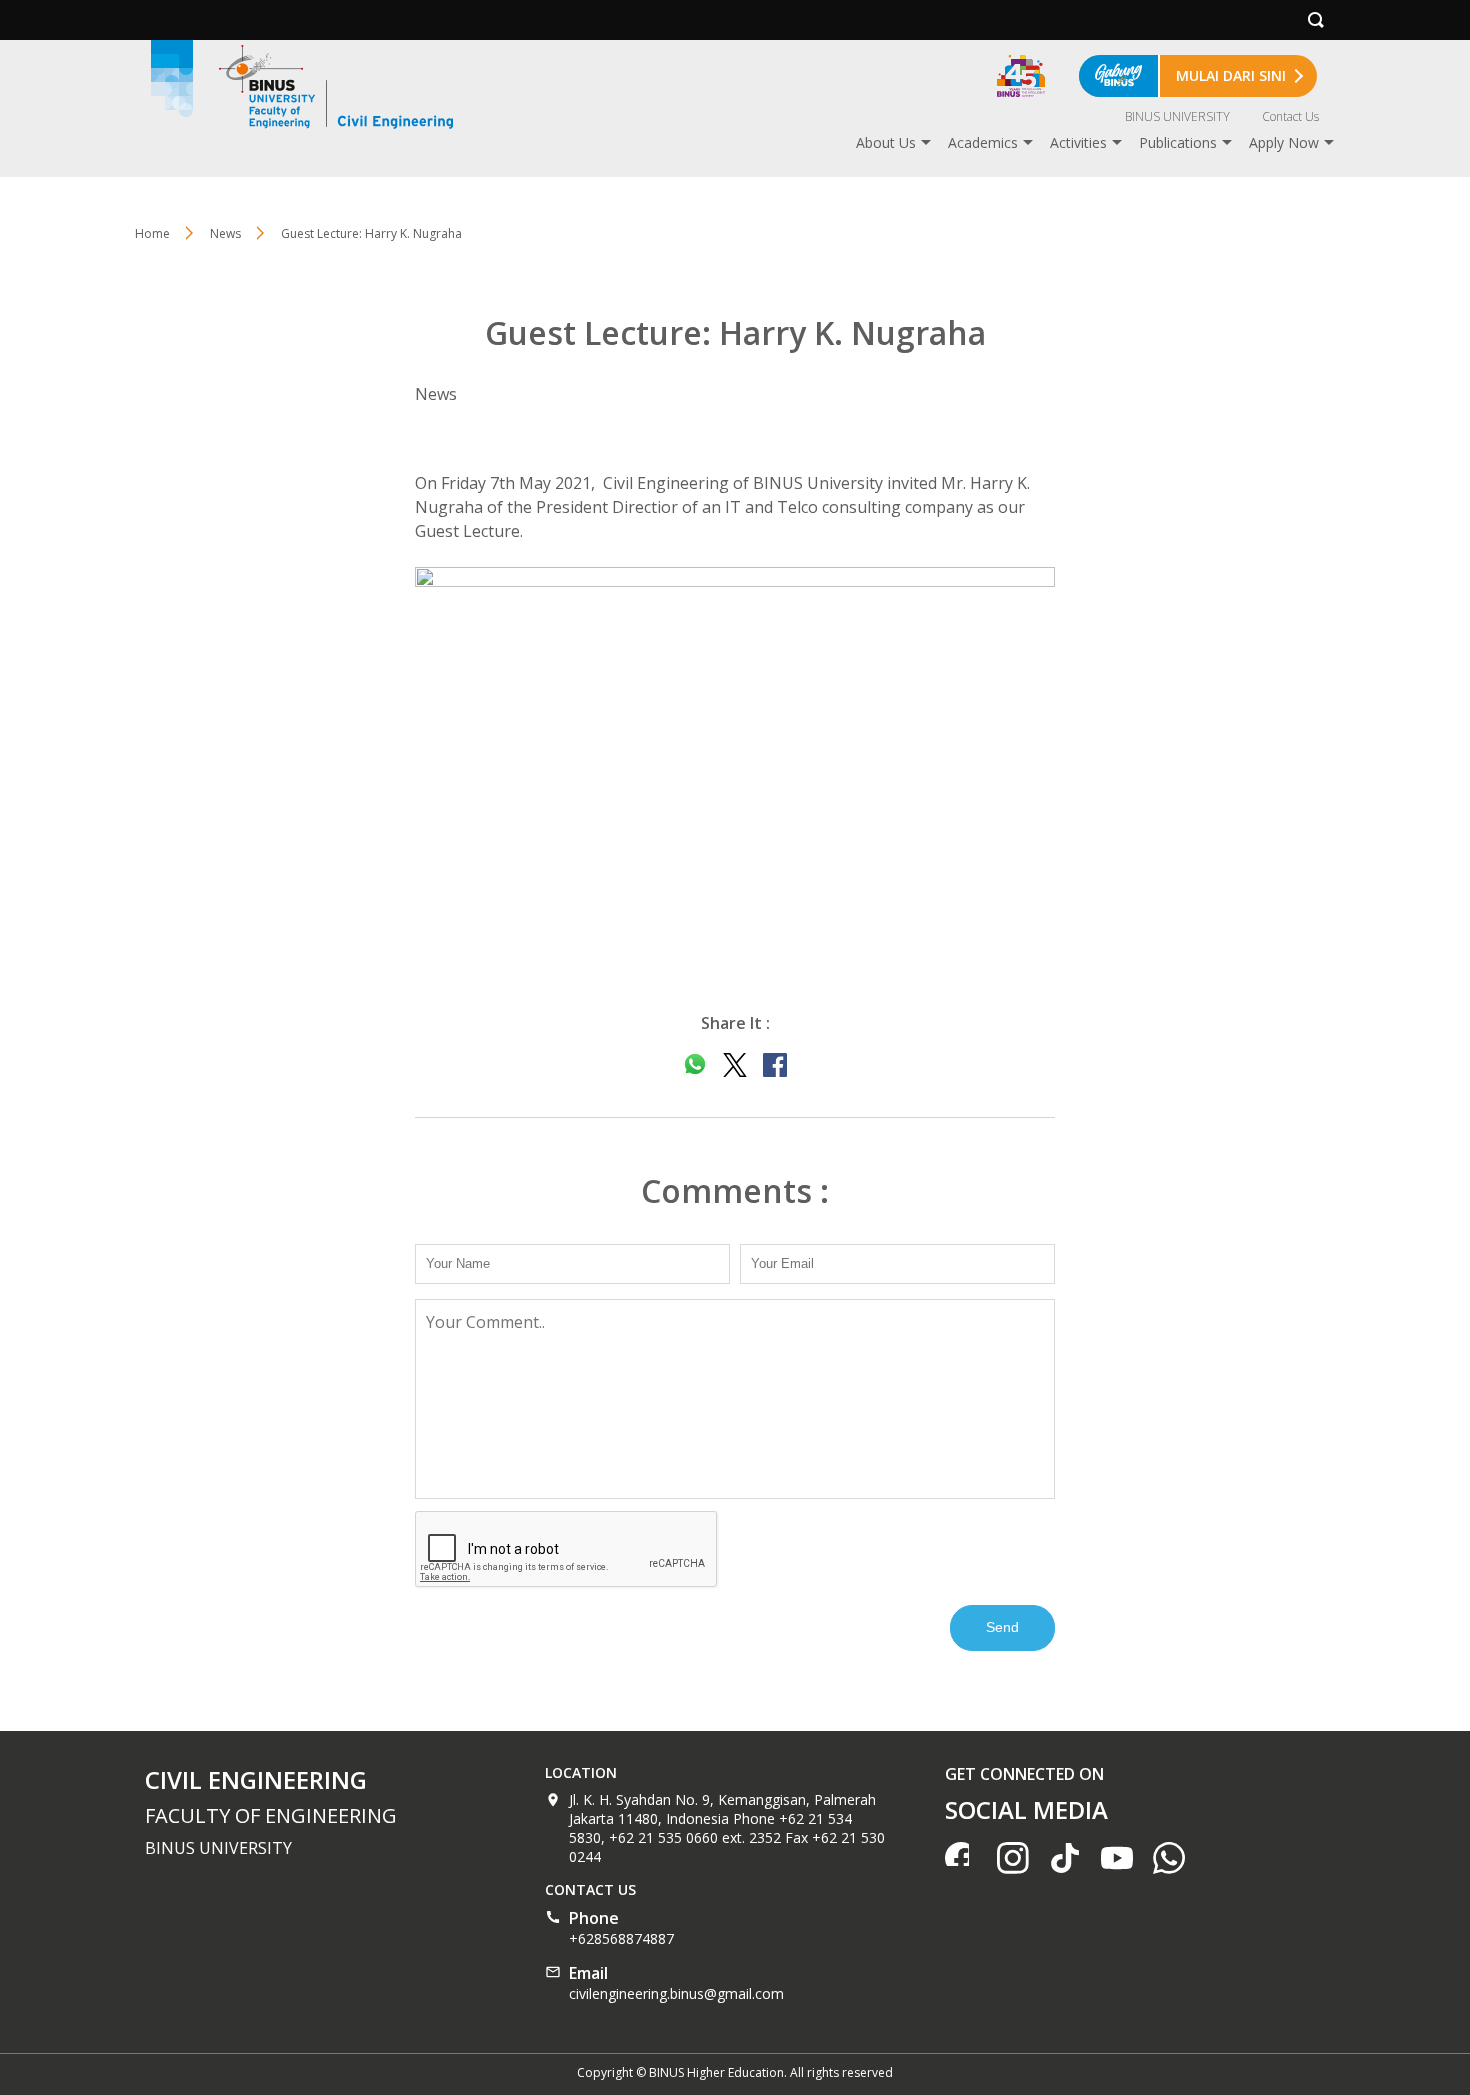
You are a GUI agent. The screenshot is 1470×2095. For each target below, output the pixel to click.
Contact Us (1290, 116)
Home (152, 233)
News (225, 233)
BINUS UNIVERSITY (1177, 116)
